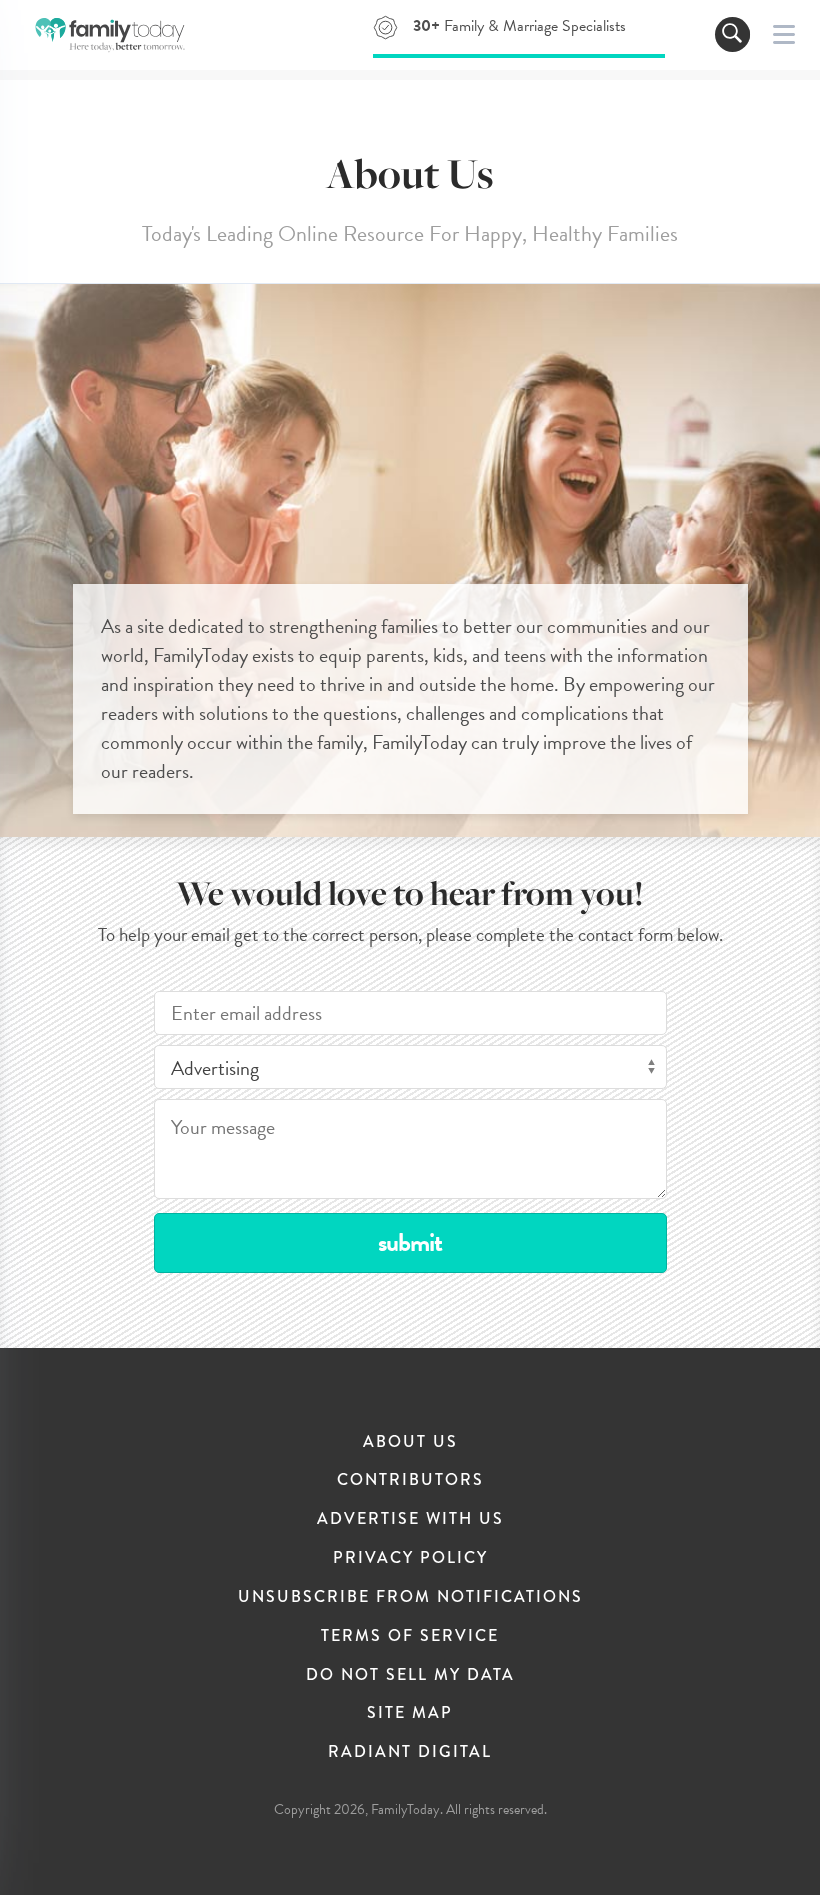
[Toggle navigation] (732, 34)
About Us (410, 1441)
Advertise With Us (410, 1518)
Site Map (410, 1712)
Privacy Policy (410, 1557)
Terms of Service (410, 1635)
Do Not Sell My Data (410, 1674)
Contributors (410, 1479)
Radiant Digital (410, 1751)
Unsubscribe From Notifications (410, 1596)
